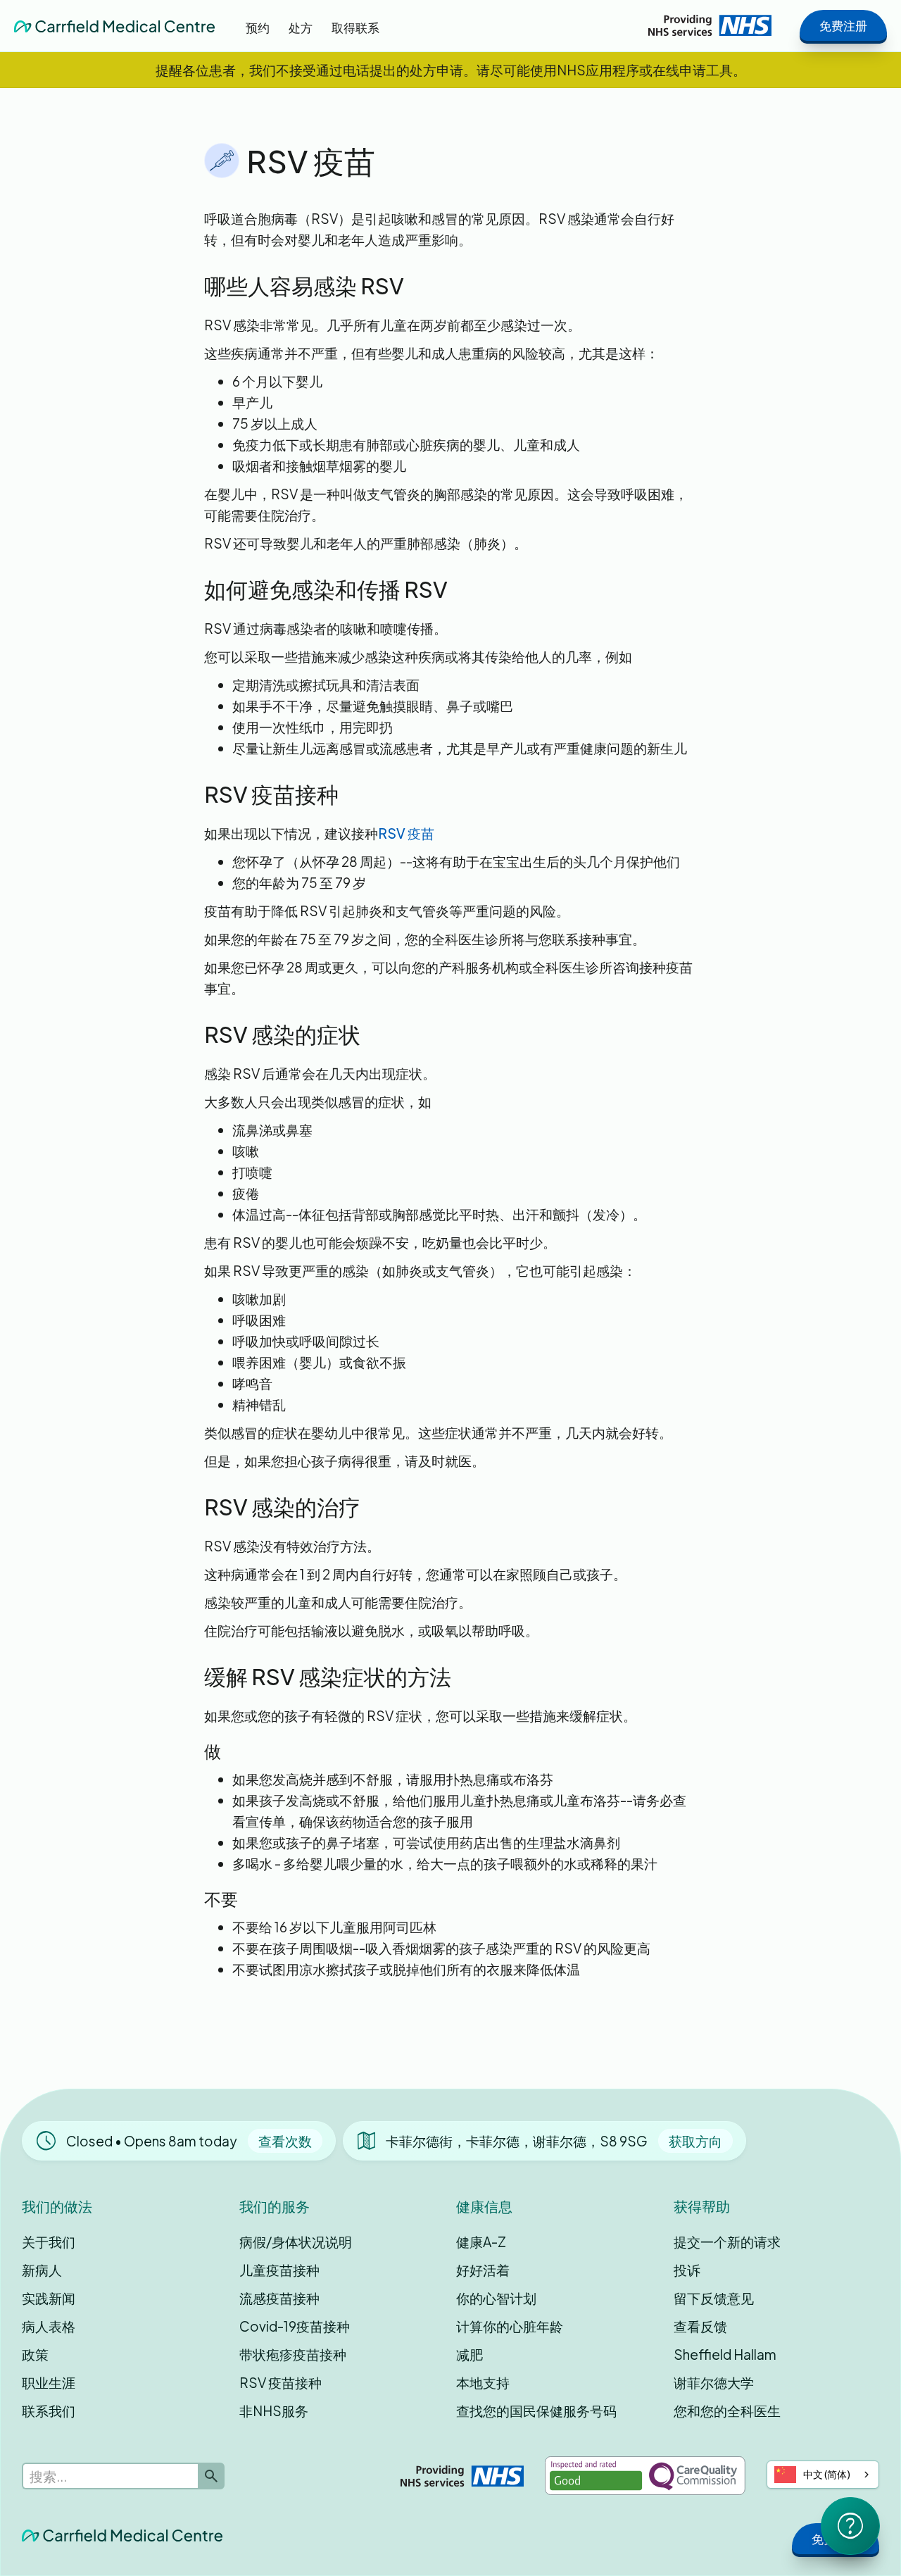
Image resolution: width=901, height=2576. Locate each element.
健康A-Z (481, 2242)
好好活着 (483, 2270)
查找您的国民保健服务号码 (536, 2411)
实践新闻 (49, 2298)
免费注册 (843, 25)
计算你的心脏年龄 (510, 2326)
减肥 (470, 2354)
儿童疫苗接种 (279, 2270)
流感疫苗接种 (279, 2298)
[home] (114, 25)
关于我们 (49, 2242)
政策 (35, 2354)
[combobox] (823, 2475)
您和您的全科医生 (727, 2411)
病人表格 (49, 2326)
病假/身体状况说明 (296, 2242)
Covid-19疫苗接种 (295, 2326)
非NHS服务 (274, 2411)
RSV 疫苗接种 (281, 2382)
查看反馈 (700, 2326)
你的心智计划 (496, 2298)
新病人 (42, 2270)
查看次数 (285, 2141)
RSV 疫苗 (406, 833)
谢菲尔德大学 (714, 2382)
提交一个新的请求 (727, 2242)
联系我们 (49, 2411)
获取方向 (695, 2141)
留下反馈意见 (714, 2298)
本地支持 (483, 2382)
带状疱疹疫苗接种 (293, 2354)
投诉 (687, 2270)
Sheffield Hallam (725, 2354)
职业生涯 (49, 2382)
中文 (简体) (827, 2474)
